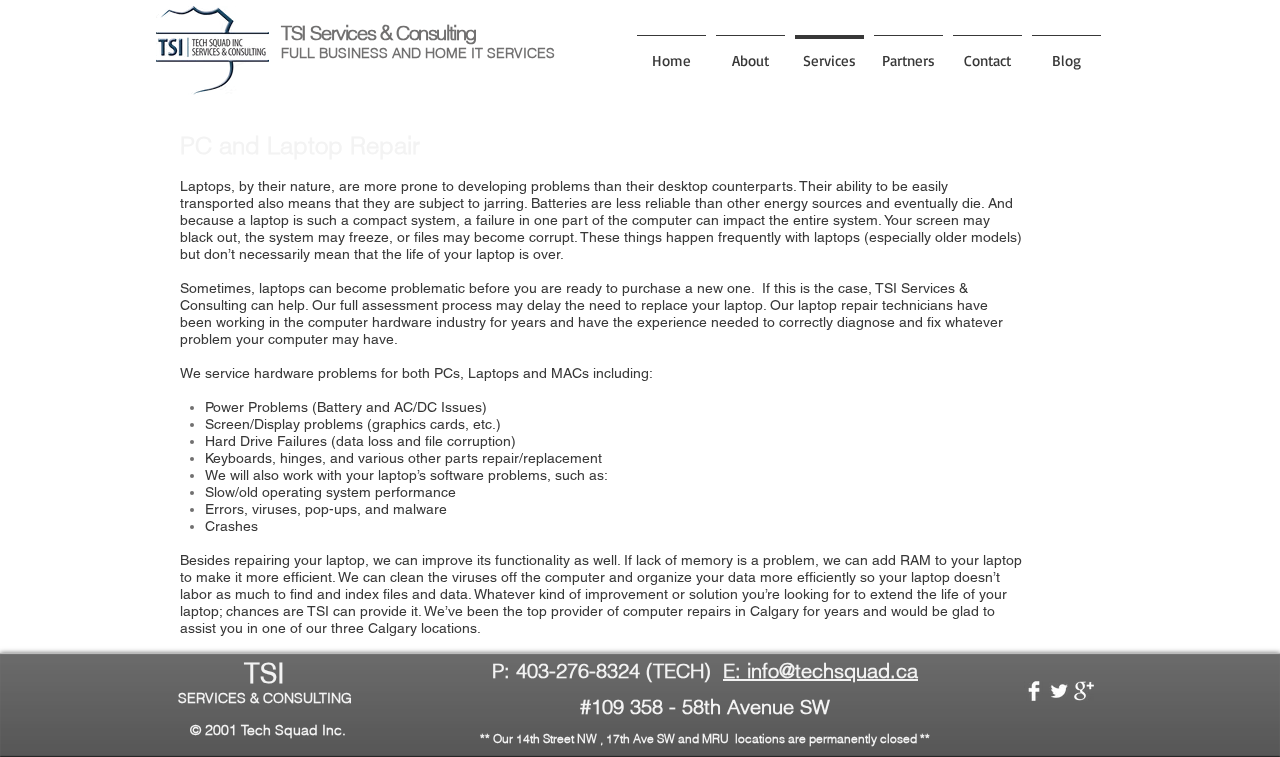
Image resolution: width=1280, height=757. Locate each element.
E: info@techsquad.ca (820, 670)
